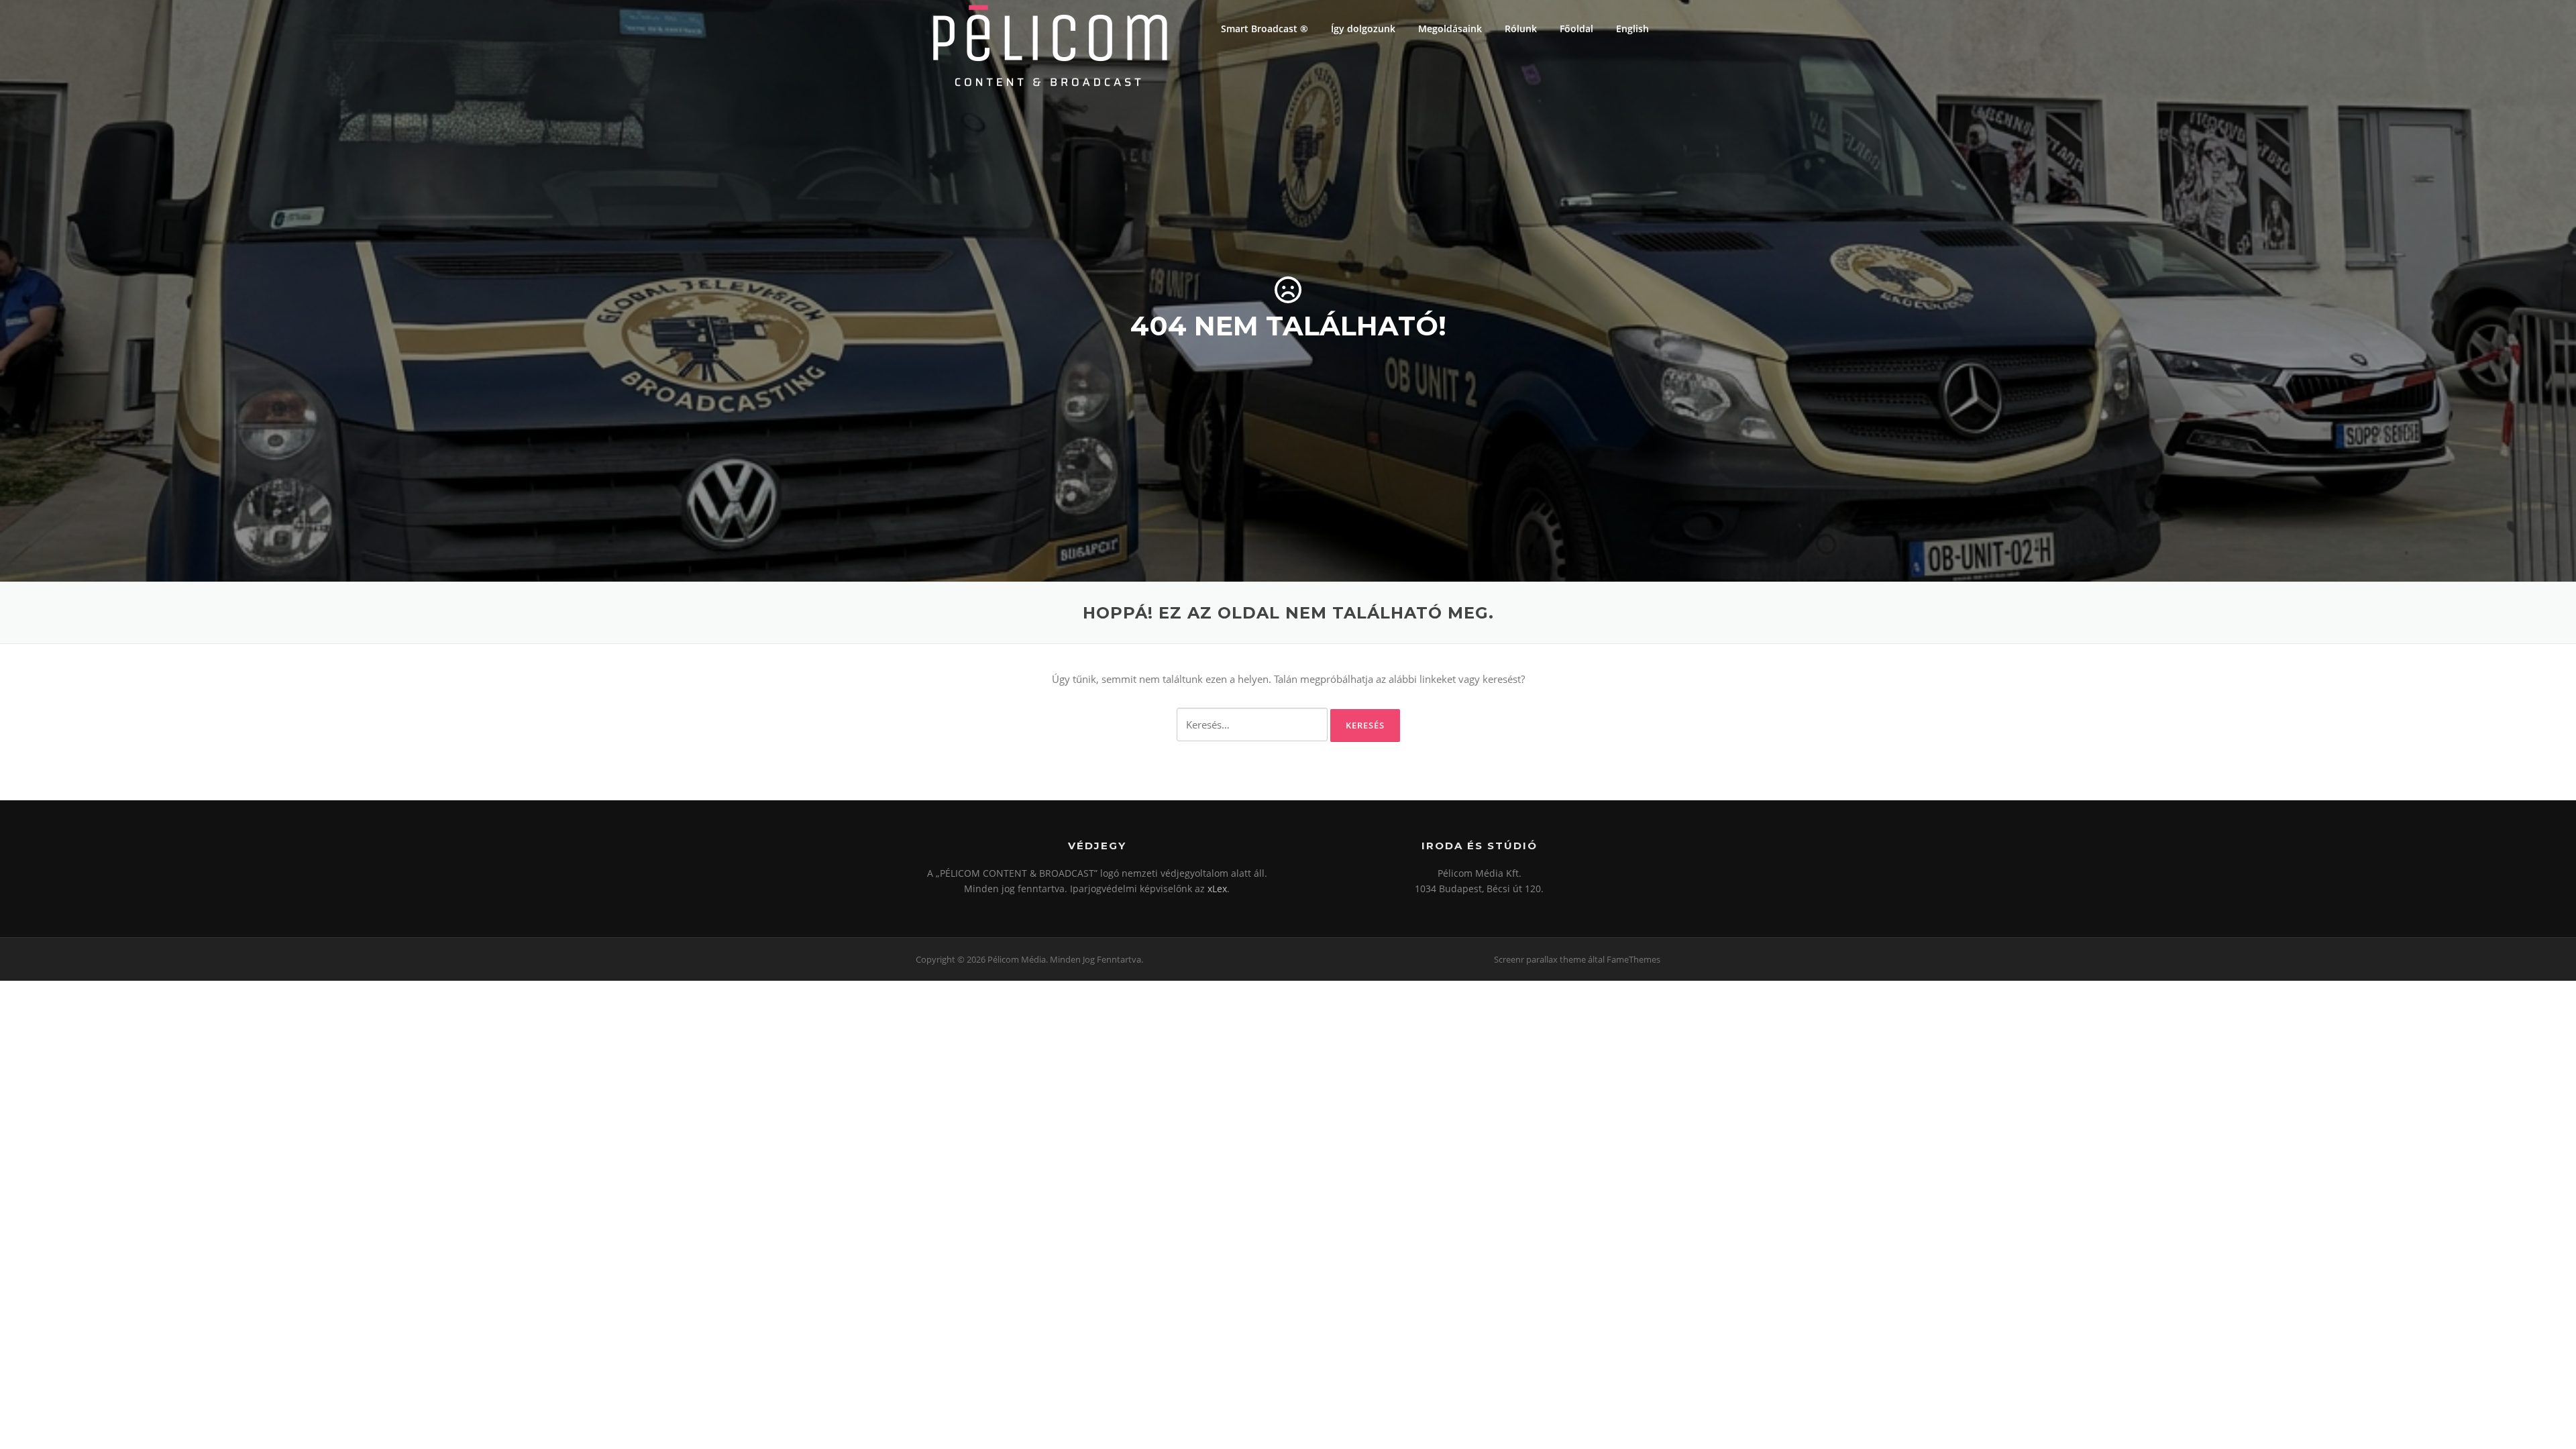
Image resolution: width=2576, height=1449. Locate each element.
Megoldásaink (1450, 29)
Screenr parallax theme (1540, 959)
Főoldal (1576, 29)
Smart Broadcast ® (1265, 29)
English (1632, 29)
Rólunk (1521, 29)
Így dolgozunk (1363, 29)
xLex (1217, 889)
